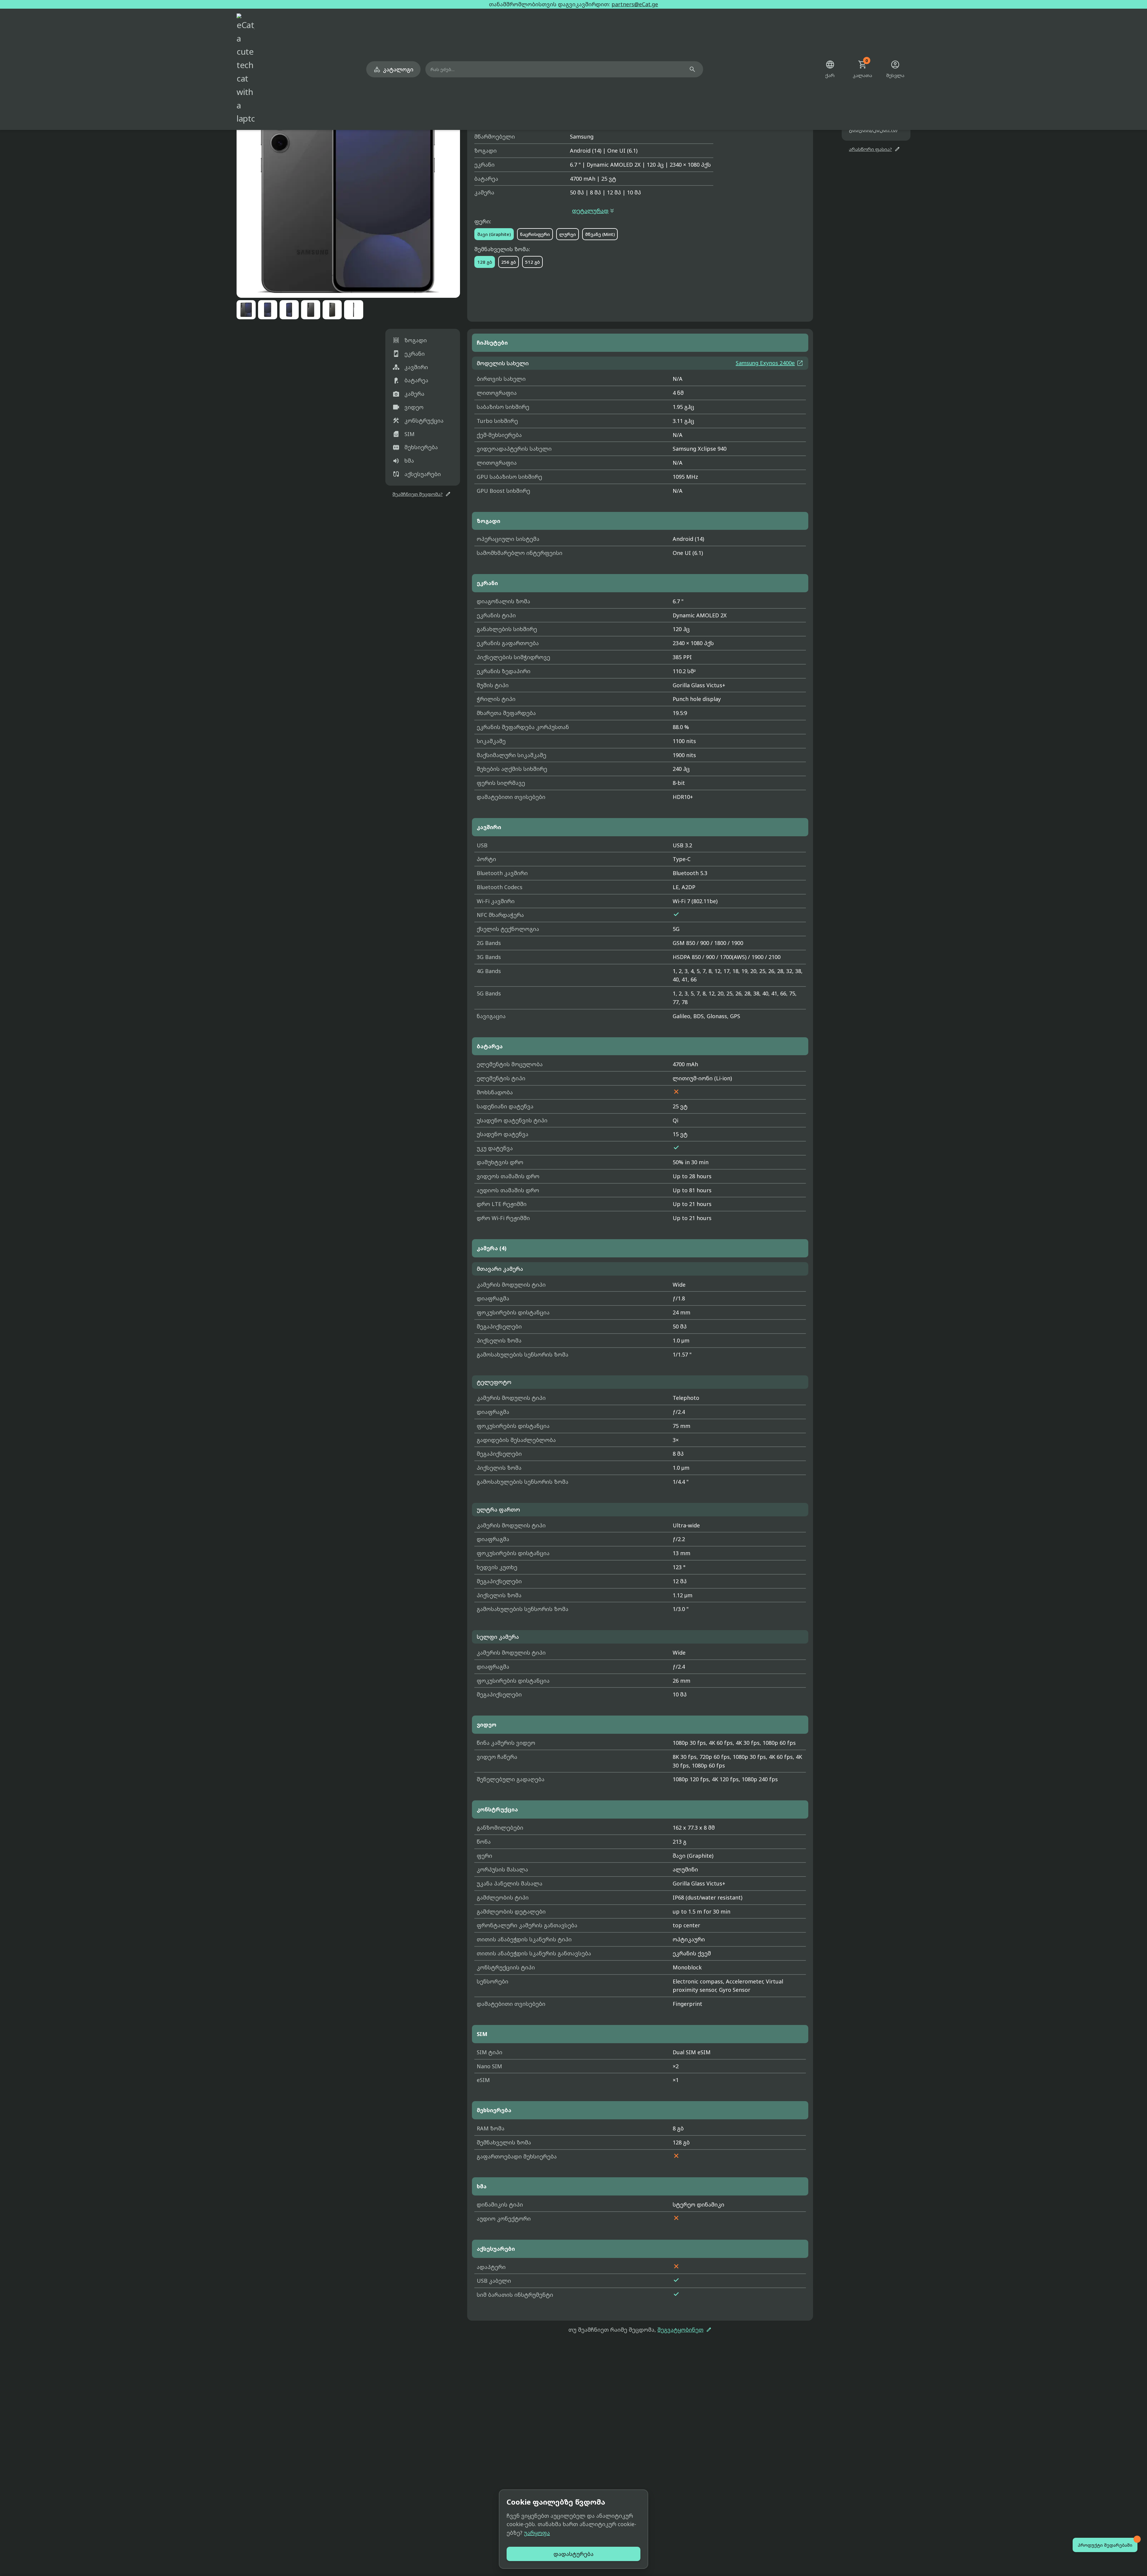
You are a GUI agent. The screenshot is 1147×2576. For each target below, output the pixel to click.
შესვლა (895, 69)
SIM (404, 434)
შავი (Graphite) (494, 234)
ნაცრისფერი (535, 234)
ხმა (403, 461)
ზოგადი (410, 340)
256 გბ (509, 262)
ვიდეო (408, 407)
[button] (348, 186)
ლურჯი (568, 234)
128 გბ (485, 262)
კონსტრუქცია (418, 421)
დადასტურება (573, 2554)
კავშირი (410, 367)
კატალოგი (393, 69)
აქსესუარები (417, 474)
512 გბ (532, 262)
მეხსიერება (415, 447)
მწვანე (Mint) (600, 234)
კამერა (408, 394)
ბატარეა (410, 381)
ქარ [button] (830, 69)
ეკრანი (409, 354)
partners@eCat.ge (635, 4)
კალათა (862, 69)
